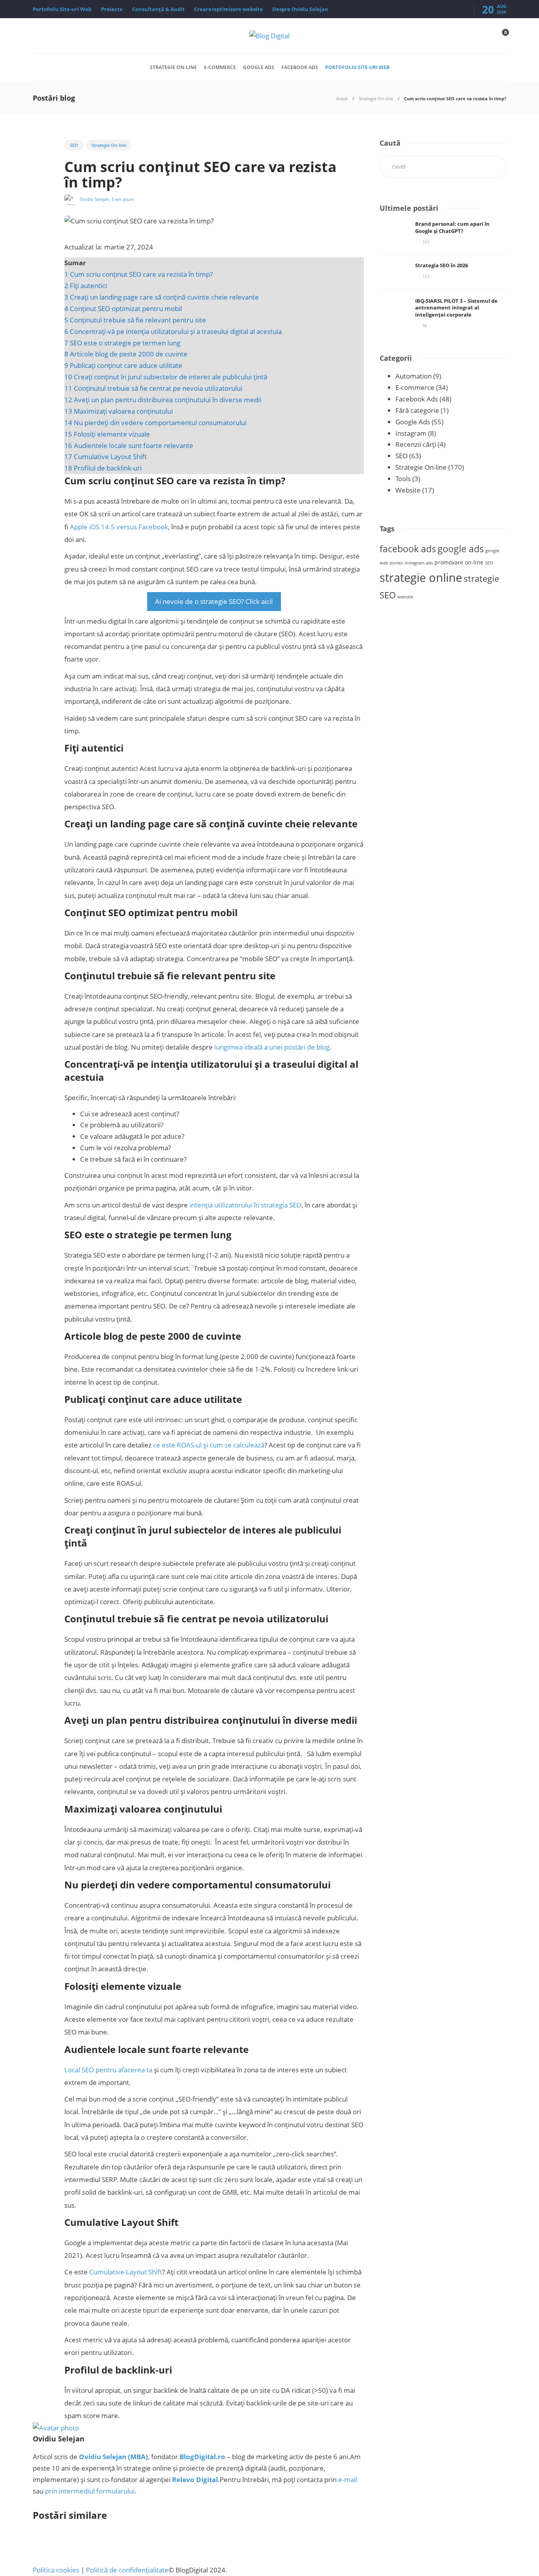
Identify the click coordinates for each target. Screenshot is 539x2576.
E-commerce (220, 67)
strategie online (421, 577)
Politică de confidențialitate (127, 2570)
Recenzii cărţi (416, 444)
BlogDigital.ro (202, 2457)
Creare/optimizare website (228, 9)
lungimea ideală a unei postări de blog (272, 1047)
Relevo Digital (195, 2479)
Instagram (411, 433)
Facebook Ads (300, 67)
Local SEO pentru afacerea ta (108, 2070)
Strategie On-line (173, 67)
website (405, 597)
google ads (461, 549)
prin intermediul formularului (90, 2491)
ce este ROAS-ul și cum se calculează (209, 1445)
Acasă (342, 98)
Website (408, 490)
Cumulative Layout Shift (126, 2272)
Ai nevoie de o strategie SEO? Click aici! (214, 601)
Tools (403, 479)
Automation (414, 376)
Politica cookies (56, 2570)
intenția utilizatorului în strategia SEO (245, 1205)
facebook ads (408, 549)
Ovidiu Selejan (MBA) (113, 2457)
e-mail (348, 2479)
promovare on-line (459, 562)
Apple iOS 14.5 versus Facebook (118, 527)
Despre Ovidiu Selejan (300, 9)
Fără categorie (417, 410)
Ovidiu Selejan (95, 199)
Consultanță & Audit (158, 9)
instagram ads (419, 563)
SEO (74, 145)
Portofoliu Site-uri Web (62, 9)
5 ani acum (123, 199)
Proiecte (112, 9)
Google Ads (259, 67)
